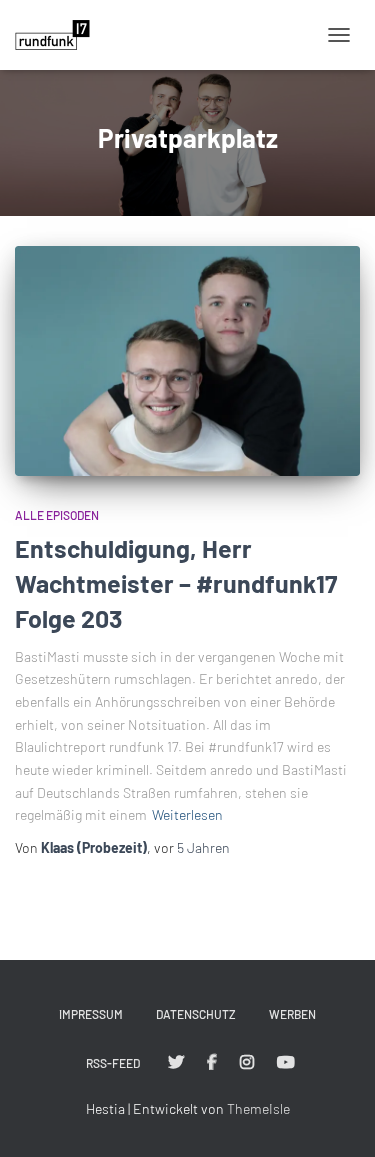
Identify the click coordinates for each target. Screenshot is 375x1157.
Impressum (91, 1014)
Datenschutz (196, 1014)
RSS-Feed (113, 1063)
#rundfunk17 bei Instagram (247, 1063)
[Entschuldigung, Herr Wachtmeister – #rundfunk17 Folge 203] (187, 361)
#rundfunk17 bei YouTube (286, 1063)
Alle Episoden (57, 515)
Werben (292, 1014)
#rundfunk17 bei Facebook (212, 1063)
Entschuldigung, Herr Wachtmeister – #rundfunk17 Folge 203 (176, 583)
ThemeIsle (258, 1108)
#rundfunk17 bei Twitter (176, 1063)
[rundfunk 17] (60, 35)
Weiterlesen (187, 814)
